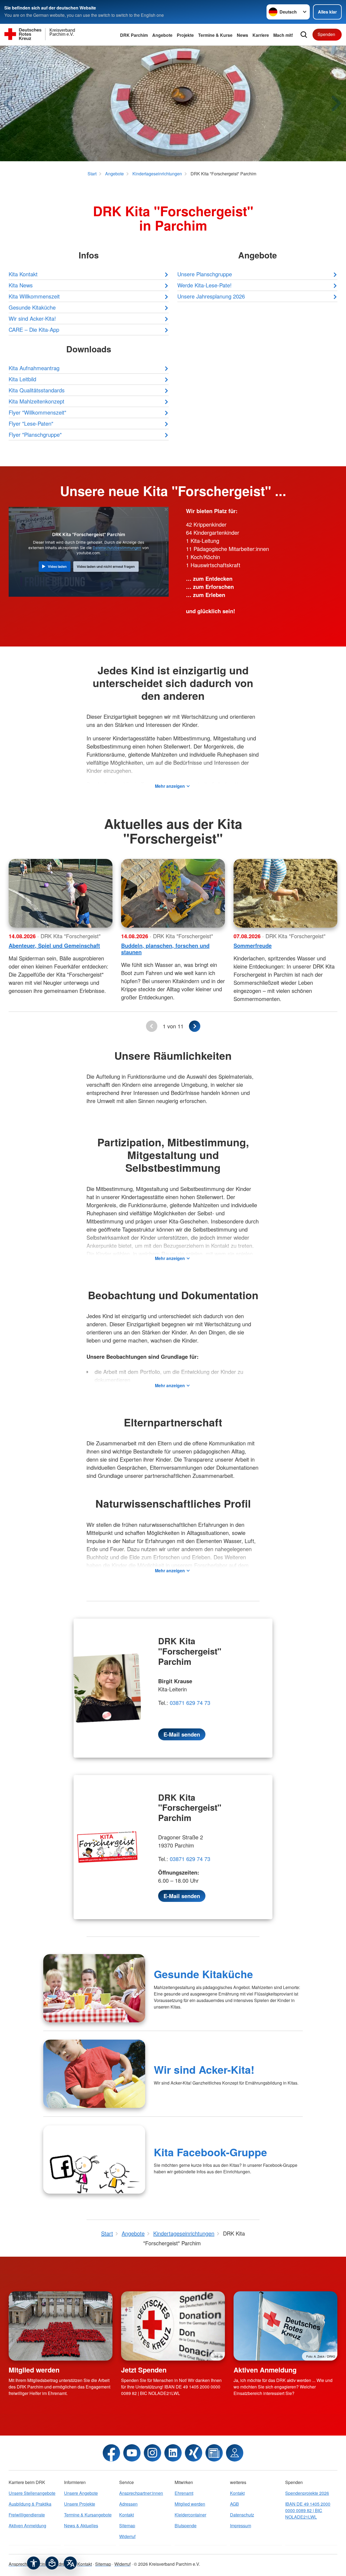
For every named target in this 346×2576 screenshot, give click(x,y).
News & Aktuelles (81, 2526)
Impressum (241, 2526)
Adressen (128, 2504)
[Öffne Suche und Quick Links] (304, 35)
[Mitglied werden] (61, 2326)
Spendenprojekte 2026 (307, 2493)
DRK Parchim (134, 35)
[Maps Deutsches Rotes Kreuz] (235, 2453)
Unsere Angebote (81, 2493)
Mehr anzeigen (170, 786)
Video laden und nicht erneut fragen (106, 567)
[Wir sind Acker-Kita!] (94, 2074)
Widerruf (127, 2536)
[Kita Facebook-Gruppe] (94, 2160)
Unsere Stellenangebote (32, 2493)
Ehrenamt (184, 2493)
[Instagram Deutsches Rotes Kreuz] (152, 2453)
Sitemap (127, 2526)
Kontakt (127, 2515)
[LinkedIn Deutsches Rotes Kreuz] (173, 2453)
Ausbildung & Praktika (30, 2504)
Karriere (261, 35)
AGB (234, 2504)
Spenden (326, 34)
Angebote (162, 35)
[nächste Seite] (195, 1026)
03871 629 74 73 (190, 1703)
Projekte (185, 35)
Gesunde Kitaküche (203, 1974)
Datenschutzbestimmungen (117, 548)
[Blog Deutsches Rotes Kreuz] (214, 2453)
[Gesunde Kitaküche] (94, 1988)
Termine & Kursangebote (88, 2515)
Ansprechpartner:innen (141, 2493)
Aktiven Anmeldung (265, 2370)
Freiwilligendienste (27, 2515)
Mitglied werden (34, 2370)
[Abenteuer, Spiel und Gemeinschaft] (61, 893)
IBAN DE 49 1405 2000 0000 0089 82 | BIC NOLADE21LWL (308, 2510)
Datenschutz (242, 2515)
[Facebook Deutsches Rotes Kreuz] (111, 2453)
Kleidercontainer (190, 2515)
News (242, 35)
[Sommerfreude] (285, 893)
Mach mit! (283, 35)
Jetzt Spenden (144, 2370)
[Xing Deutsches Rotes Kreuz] (194, 2453)
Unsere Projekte (80, 2504)
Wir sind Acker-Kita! (204, 2069)
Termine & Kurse (215, 35)
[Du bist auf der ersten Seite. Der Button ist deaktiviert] (152, 1026)
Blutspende (186, 2526)
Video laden (57, 567)
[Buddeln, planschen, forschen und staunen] (173, 893)
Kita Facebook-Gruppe (210, 2152)
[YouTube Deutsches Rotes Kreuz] (132, 2453)
